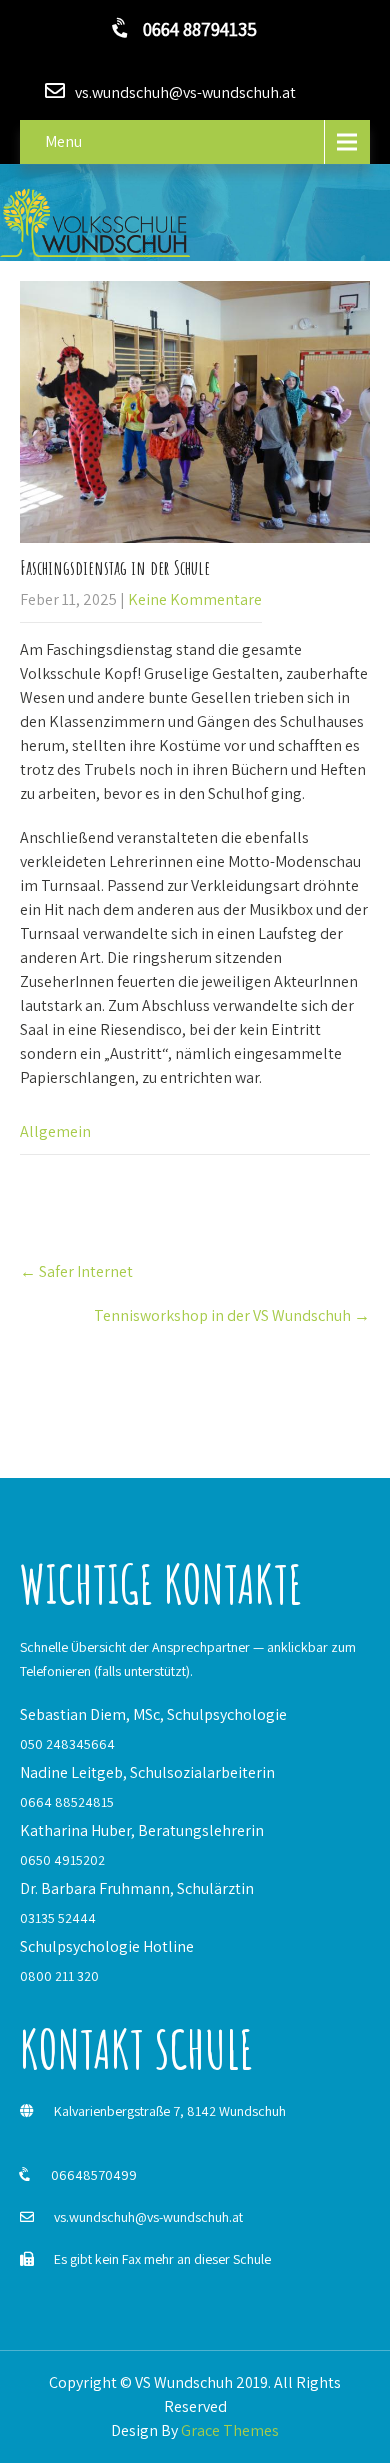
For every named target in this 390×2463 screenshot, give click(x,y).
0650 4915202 (62, 1860)
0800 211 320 (59, 1976)
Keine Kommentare (195, 599)
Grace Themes (230, 2430)
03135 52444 (58, 1918)
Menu (63, 141)
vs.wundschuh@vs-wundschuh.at (148, 2217)
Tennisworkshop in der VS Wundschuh (232, 1315)
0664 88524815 (67, 1802)
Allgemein (55, 1131)
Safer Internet (76, 1271)
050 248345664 (67, 1744)
